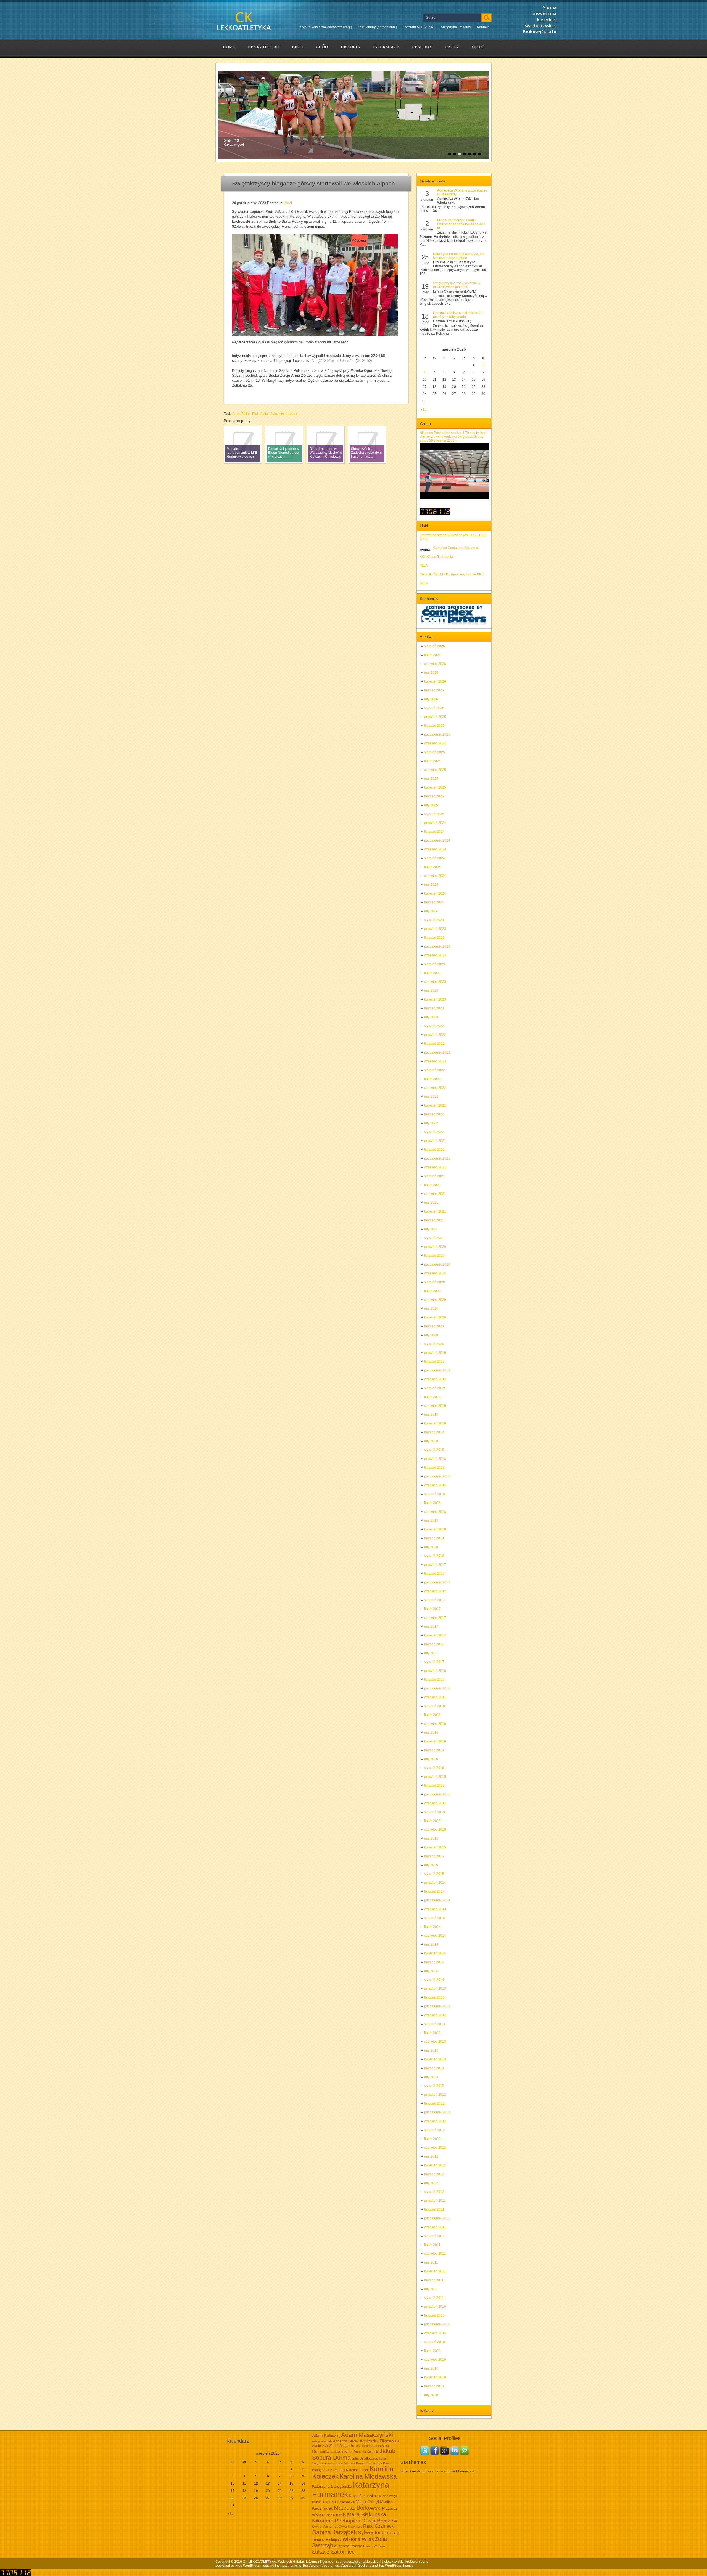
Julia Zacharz (345, 2463)
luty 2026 (431, 699)
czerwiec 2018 (435, 1512)
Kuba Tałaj (320, 2502)
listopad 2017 (434, 1574)
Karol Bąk (338, 2470)
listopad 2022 (434, 1044)
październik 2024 (437, 840)
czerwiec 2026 (435, 664)
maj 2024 (431, 885)
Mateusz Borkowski (358, 2508)
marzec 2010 (434, 2386)
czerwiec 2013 (435, 2042)
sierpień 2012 (435, 2130)
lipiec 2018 (432, 1503)
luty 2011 (431, 2289)
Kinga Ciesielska (362, 2496)
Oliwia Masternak (325, 2527)
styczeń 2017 (434, 1662)
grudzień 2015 (435, 1777)
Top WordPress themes (396, 2566)
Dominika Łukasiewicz (332, 2452)
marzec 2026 (434, 690)
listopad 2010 (434, 2315)
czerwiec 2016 (435, 1724)
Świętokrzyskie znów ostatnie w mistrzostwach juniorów (457, 285)
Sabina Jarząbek (334, 2532)
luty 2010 (431, 2395)
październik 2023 (437, 946)
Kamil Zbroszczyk (369, 2463)
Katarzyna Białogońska (332, 2486)
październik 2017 (437, 1582)
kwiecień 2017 (435, 1635)
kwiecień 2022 (435, 1105)
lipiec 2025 (432, 761)
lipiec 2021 (432, 1185)
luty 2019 (431, 1441)
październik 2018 (437, 1476)
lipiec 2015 (432, 1821)
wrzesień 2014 (435, 1909)
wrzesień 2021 (435, 1167)
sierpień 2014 (435, 1918)
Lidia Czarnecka (342, 2502)
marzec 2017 (434, 1644)
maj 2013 (431, 2050)
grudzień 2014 (435, 1883)
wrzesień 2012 (435, 2121)
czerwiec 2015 (435, 1830)
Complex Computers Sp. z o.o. (456, 548)
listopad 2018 (434, 1468)
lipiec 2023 (432, 973)
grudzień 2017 (435, 1565)
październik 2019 (437, 1370)
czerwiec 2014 (435, 1936)
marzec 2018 (434, 1538)
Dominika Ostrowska (375, 2446)
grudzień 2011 (435, 2201)
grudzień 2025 (435, 717)
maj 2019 (431, 1415)
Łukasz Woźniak (374, 2546)
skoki (478, 47)
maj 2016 (431, 1733)
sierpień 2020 (435, 1282)
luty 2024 (431, 911)
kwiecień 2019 (435, 1423)
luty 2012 (431, 2183)
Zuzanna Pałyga (348, 2546)
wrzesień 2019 (435, 1379)
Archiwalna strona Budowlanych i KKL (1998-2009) (453, 537)
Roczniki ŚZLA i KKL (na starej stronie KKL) (452, 574)
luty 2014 (431, 1971)
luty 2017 (431, 1653)
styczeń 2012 (434, 2192)
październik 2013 (437, 2006)
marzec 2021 (434, 1220)
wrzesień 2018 (435, 1485)
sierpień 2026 (435, 646)
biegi (297, 47)
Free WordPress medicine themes (261, 2566)
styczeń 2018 (434, 1556)
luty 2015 (431, 1865)
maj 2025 (431, 779)
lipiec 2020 (432, 1291)
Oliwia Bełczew (379, 2521)
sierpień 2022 (435, 1070)
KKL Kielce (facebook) (436, 557)
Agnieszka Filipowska (379, 2441)
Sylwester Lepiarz (284, 414)
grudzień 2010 (435, 2307)
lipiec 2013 (432, 2033)
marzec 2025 (434, 796)
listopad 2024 (434, 832)
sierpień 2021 (435, 1176)
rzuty (452, 47)
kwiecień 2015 (435, 1847)
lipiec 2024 (432, 867)
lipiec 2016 (432, 1715)
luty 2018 (431, 1547)
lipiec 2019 (432, 1397)
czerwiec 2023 (435, 982)
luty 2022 (431, 1123)
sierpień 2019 (435, 1388)
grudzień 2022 (435, 1035)
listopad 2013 (434, 1997)
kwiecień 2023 (435, 999)
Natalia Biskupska (364, 2514)
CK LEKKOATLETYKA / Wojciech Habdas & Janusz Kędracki (288, 2562)
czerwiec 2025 (435, 770)
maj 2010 (431, 2368)
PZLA (424, 566)
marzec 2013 (434, 2068)
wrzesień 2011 (435, 2227)
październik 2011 (437, 2218)
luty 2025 (431, 805)
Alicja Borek (350, 2445)
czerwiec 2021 (435, 1194)
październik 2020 (437, 1264)
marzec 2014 (434, 1962)
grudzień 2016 (435, 1671)
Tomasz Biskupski (327, 2540)
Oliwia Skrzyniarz (351, 2527)
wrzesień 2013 (435, 2015)
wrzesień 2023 (435, 955)
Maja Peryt (367, 2502)
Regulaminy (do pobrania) (377, 27)
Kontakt (483, 27)
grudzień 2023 (435, 929)
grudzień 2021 (435, 1141)
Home (229, 47)
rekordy (422, 47)
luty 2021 (431, 1229)
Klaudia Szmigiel (387, 2496)
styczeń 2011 (434, 2298)
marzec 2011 (434, 2280)
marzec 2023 (434, 1008)
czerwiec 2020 (435, 1300)
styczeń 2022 (434, 1132)
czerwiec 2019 (435, 1406)
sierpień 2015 (435, 1812)
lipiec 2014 (432, 1927)
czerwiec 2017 (435, 1618)
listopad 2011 (434, 2209)
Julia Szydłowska (365, 2458)
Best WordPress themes (321, 2566)
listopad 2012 (434, 2103)
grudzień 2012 (435, 2095)
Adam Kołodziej (326, 2436)
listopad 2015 (434, 1786)
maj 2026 (431, 673)
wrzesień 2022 (435, 1061)
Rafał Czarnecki (379, 2526)
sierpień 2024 (435, 858)
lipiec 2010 (432, 2351)
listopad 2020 (434, 1256)
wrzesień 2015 (435, 1803)
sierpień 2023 (435, 964)
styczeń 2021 (434, 1238)
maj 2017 (431, 1627)
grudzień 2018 (435, 1459)
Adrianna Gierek (346, 2441)
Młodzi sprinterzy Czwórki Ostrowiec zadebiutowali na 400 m (461, 224)
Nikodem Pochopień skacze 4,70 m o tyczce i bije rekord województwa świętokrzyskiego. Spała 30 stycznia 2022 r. (453, 437)
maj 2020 (431, 1309)
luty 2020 (431, 1335)
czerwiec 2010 (435, 2360)
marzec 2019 (434, 1432)
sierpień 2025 (435, 752)
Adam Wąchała (322, 2441)
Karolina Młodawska (368, 2476)
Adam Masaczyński (367, 2435)
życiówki (270, 63)
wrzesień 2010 (435, 2333)
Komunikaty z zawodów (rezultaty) (326, 27)
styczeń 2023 (434, 1026)
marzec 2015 (434, 1856)
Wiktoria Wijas (358, 2539)
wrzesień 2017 (435, 1591)
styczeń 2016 (434, 1768)
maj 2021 (431, 1203)
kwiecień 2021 (435, 1211)
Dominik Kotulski (366, 2452)
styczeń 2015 (434, 1874)
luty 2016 (431, 1759)
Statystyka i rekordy (456, 27)
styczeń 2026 (434, 708)
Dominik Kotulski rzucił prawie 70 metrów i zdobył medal (458, 315)
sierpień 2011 (434, 2236)
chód (322, 47)
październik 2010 (437, 2324)
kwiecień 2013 (435, 2059)
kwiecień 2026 (435, 681)
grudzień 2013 (435, 1989)
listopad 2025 (434, 726)
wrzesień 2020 (435, 1273)
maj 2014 (431, 1944)
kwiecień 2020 (435, 1317)
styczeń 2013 (434, 2086)
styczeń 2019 (434, 1450)
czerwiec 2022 (435, 1088)
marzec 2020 (434, 1326)
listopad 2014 (434, 1891)
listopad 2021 (434, 1150)
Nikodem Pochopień (336, 2521)
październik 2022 (437, 1052)
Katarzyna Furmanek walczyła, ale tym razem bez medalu (459, 256)
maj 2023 (431, 991)
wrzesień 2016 (435, 1697)
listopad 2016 (434, 1680)
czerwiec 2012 (435, 2148)
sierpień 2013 (435, 2024)
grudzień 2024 (435, 823)
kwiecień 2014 (435, 1953)
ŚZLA (424, 583)
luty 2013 (431, 2077)
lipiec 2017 (432, 1609)
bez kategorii (263, 47)
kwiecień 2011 (435, 2271)
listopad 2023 (434, 938)
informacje (386, 47)
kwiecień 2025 (435, 787)
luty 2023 (431, 1017)
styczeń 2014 (434, 1980)
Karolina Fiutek (357, 2470)
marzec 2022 (434, 1114)
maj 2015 (431, 1839)
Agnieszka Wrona (325, 2446)
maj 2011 (431, 2262)
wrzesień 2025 (435, 743)
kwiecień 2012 (435, 2165)
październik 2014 (437, 1900)
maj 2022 (431, 1097)
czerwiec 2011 (435, 2254)
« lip (424, 410)
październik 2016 (437, 1688)
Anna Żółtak (242, 414)
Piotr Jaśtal (260, 414)
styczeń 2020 (434, 1344)
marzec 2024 (434, 902)
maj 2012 (431, 2156)
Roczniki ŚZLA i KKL (419, 27)
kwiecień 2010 (435, 2377)
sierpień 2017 (435, 1600)
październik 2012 (437, 2112)
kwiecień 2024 (435, 893)
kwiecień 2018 (435, 1529)
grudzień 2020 (435, 1247)
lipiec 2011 (432, 2245)
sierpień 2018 (435, 1494)
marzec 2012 (434, 2174)
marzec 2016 (434, 1750)
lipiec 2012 (432, 2139)
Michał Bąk (334, 2515)
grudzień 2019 (435, 1353)
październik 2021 (437, 1158)
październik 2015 (437, 1794)
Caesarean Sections (356, 2566)
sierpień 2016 (435, 1706)
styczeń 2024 (434, 920)
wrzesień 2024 (435, 849)
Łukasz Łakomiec (333, 2552)
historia (350, 47)
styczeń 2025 (434, 814)
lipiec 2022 (432, 1079)
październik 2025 (437, 734)
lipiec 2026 (432, 655)
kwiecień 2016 (435, 1741)
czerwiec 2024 (435, 876)
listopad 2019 (434, 1362)
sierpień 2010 (435, 2342)
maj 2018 (431, 1521)
